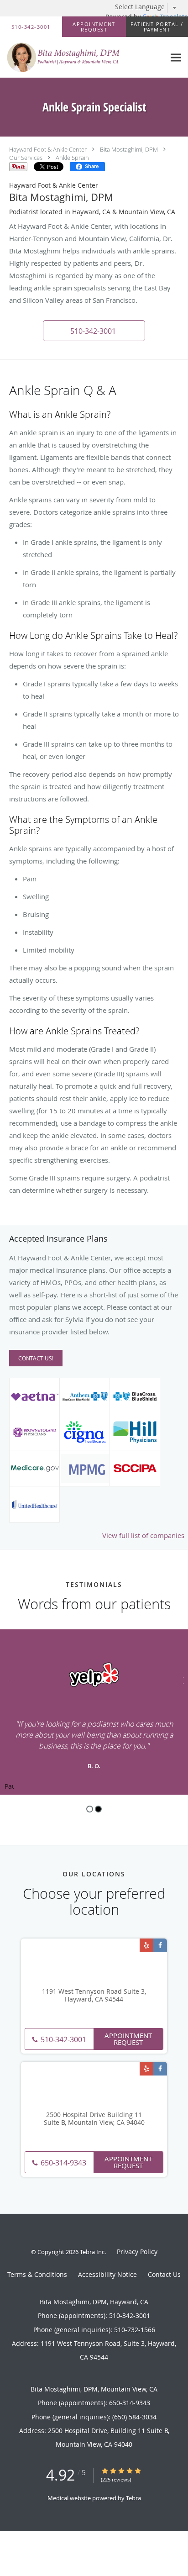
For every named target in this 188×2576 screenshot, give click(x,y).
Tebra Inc (92, 2252)
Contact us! (36, 1358)
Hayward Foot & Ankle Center (48, 149)
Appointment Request (128, 2039)
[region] (94, 1712)
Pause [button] (9, 1787)
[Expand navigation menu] (176, 57)
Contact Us (164, 2274)
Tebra (133, 2498)
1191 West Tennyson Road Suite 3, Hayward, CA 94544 (94, 1996)
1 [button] (90, 1809)
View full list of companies (143, 1535)
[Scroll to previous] (7, 1679)
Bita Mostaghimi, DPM (129, 149)
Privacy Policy (137, 2252)
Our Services (26, 158)
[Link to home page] (83, 58)
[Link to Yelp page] (146, 1945)
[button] (94, 27)
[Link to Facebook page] (160, 1945)
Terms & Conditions (37, 2274)
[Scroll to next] (181, 1679)
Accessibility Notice (107, 2274)
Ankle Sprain (72, 158)
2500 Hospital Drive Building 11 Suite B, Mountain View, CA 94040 (94, 2119)
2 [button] (98, 1809)
